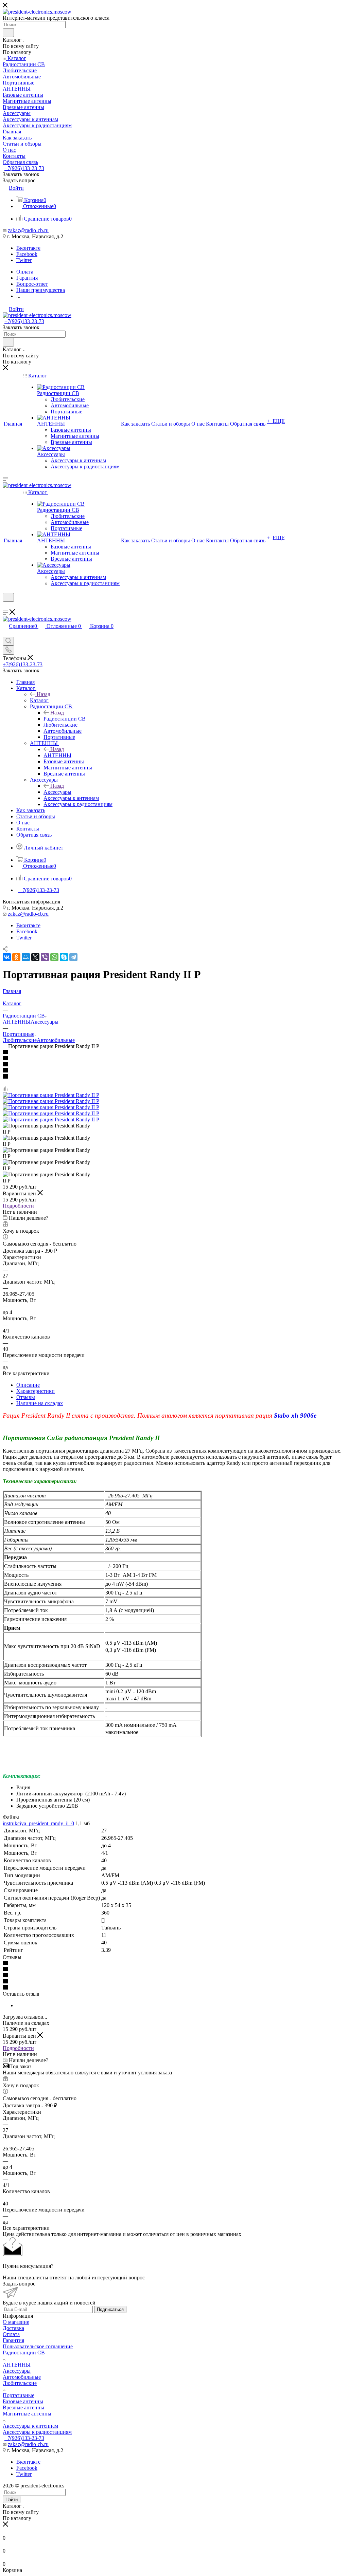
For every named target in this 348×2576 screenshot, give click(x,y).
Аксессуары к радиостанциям (37, 2432)
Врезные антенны (23, 2407)
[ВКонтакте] (7, 957)
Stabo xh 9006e (295, 1415)
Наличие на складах (40, 1403)
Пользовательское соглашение (38, 2346)
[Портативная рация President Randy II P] (51, 1095)
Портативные (19, 2395)
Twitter (24, 260)
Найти (12, 2499)
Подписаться (110, 2309)
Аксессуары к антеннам (30, 2426)
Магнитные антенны (27, 2414)
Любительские (20, 1040)
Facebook (27, 254)
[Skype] (64, 957)
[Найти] (8, 33)
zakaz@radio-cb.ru (28, 230)
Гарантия (13, 2340)
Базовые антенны (23, 2401)
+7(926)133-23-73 (24, 168)
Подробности (18, 1206)
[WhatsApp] (54, 957)
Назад (43, 694)
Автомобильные (56, 1040)
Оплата (11, 2334)
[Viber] (45, 957)
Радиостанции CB (65, 719)
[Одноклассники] (16, 957)
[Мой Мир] (26, 957)
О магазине (16, 2322)
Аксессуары (57, 792)
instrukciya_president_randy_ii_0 (38, 1823)
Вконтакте (28, 248)
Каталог (39, 700)
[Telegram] (73, 957)
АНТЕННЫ (57, 755)
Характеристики (36, 1391)
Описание (28, 1385)
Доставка (13, 2328)
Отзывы (26, 1397)
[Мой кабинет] (6, 606)
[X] (35, 957)
